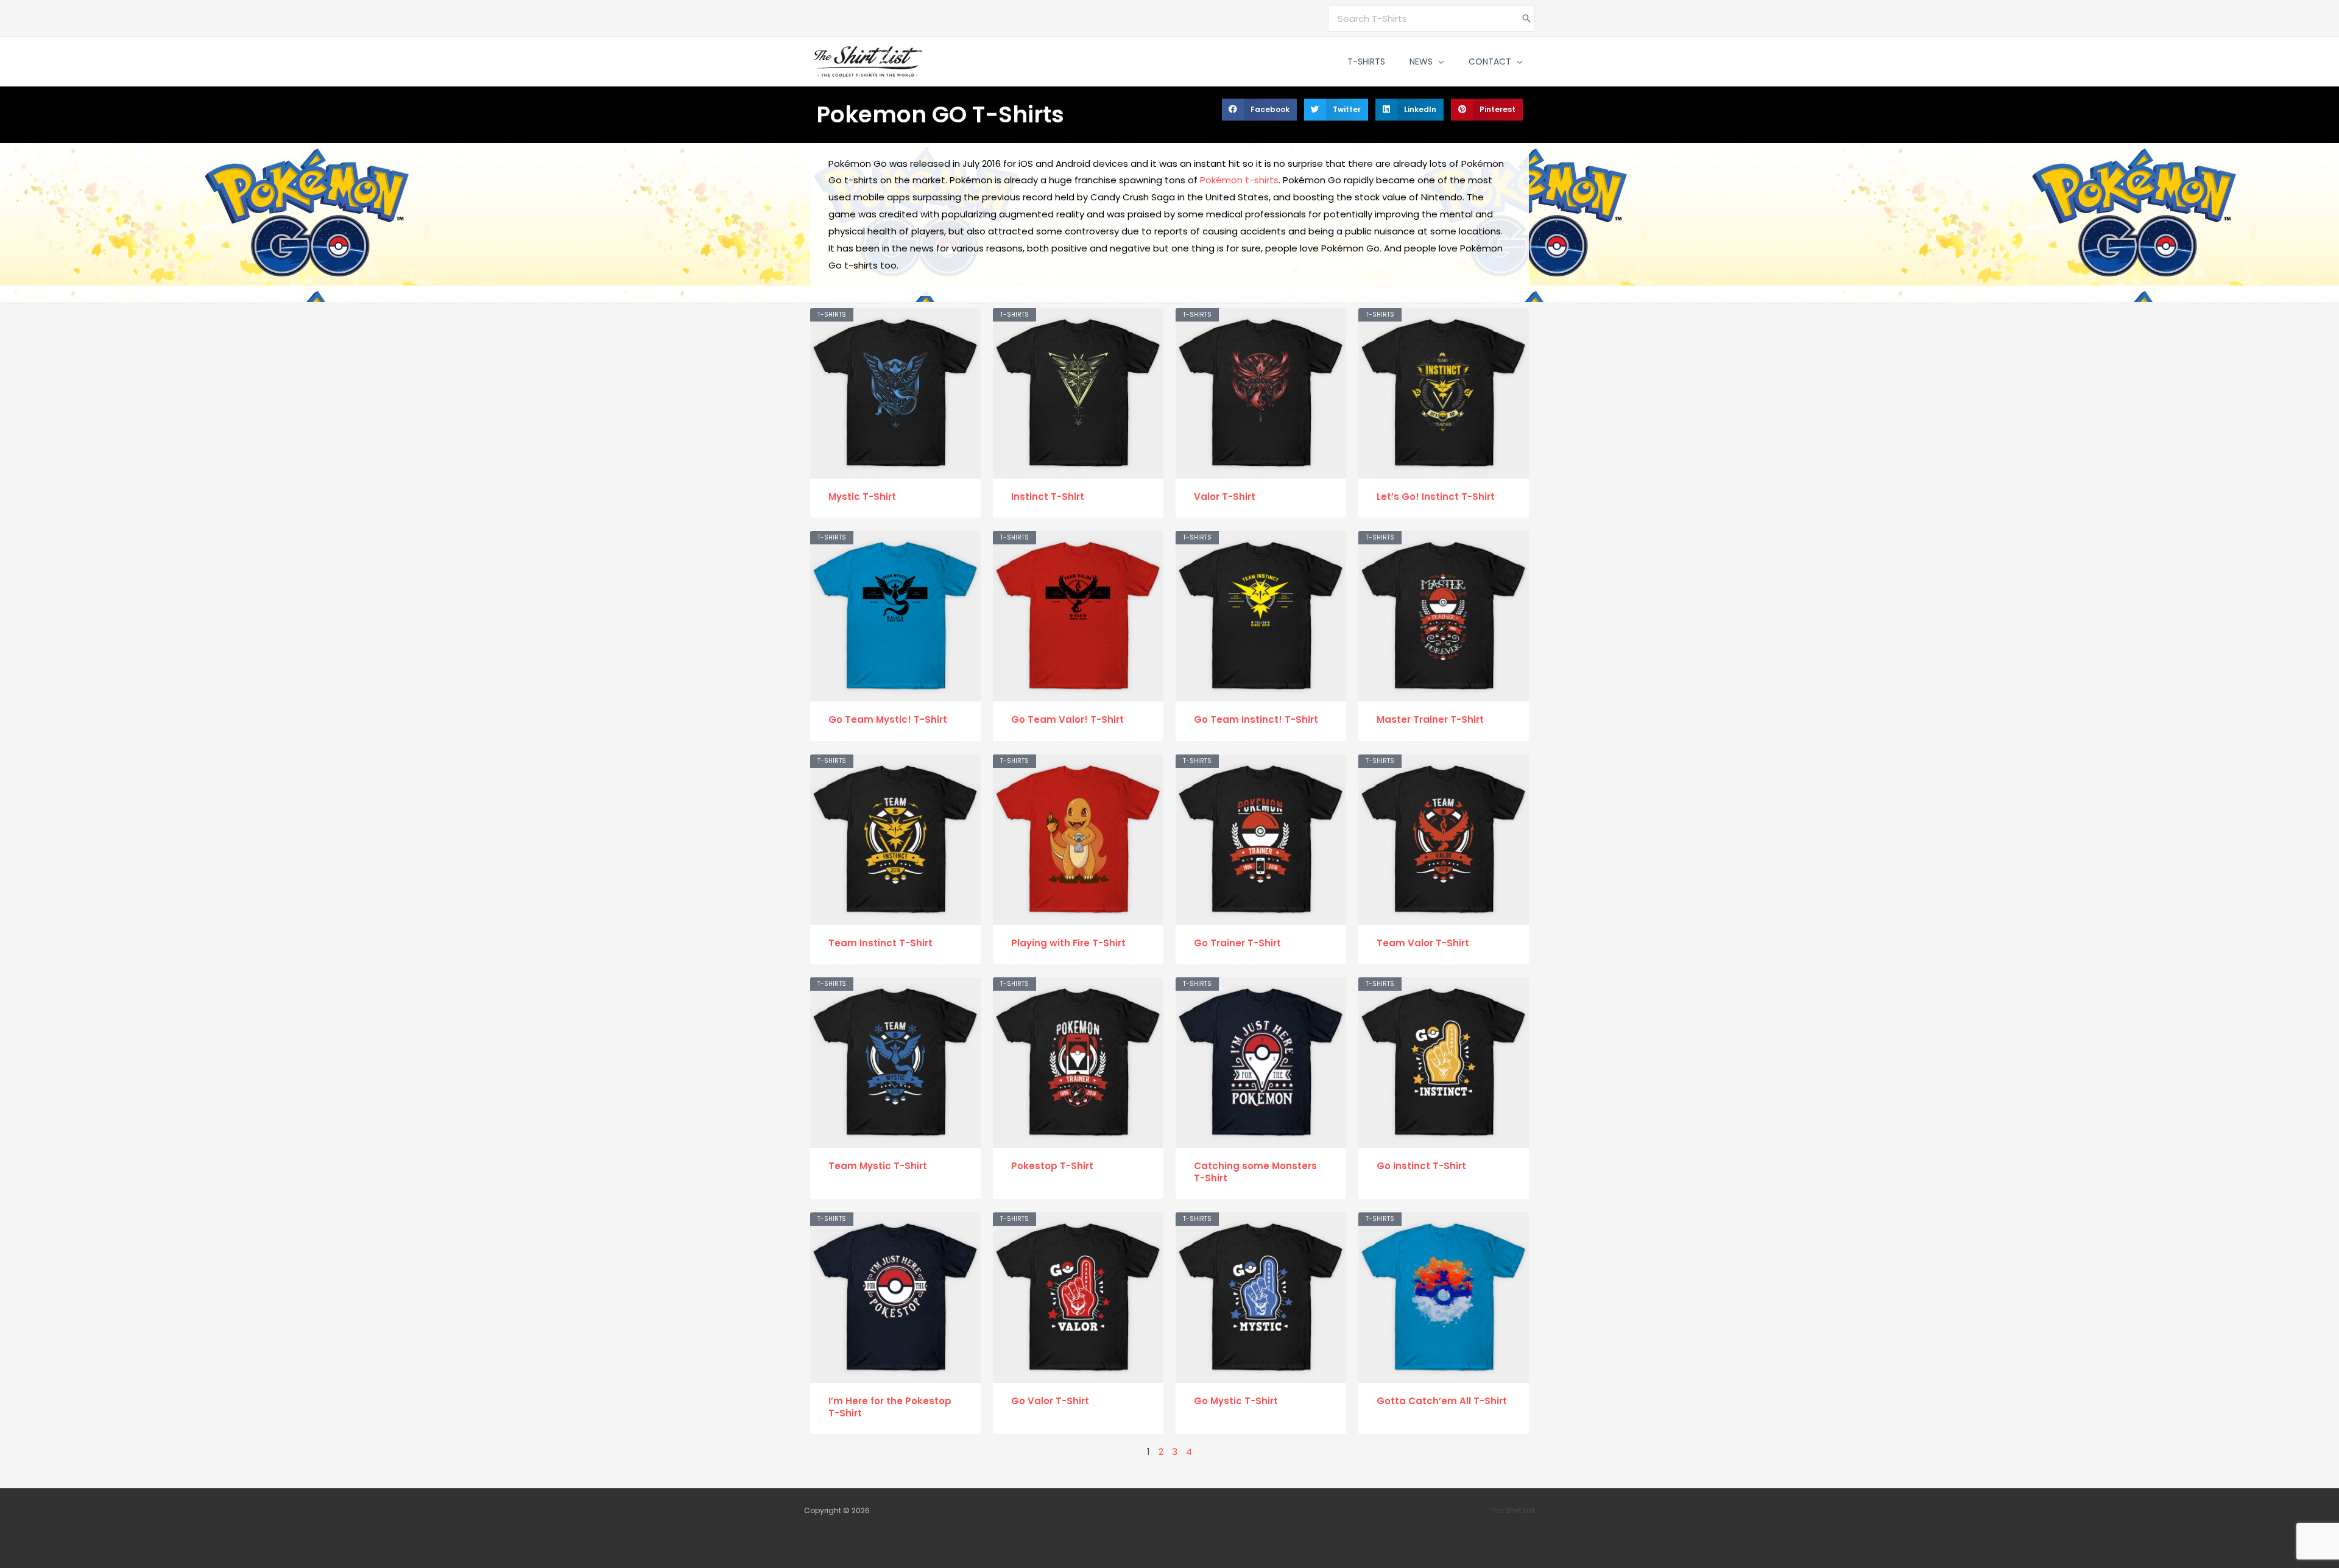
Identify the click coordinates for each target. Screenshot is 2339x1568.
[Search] (1526, 19)
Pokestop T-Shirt (1052, 1166)
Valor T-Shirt (1225, 497)
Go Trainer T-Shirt (1237, 943)
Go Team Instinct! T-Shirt (1256, 719)
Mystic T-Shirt (862, 497)
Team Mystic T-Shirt (878, 1166)
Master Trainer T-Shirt (1430, 719)
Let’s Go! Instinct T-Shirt (1436, 497)
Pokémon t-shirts (1239, 180)
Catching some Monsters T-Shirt (1255, 1172)
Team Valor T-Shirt (1423, 943)
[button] (1438, 62)
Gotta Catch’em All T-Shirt (1442, 1401)
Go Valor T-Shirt (1050, 1401)
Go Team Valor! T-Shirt (1067, 719)
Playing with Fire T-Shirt (1068, 943)
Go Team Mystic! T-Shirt (888, 719)
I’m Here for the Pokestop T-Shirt (890, 1407)
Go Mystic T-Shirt (1236, 1401)
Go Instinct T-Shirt (1421, 1166)
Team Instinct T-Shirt (880, 943)
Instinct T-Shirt (1048, 497)
